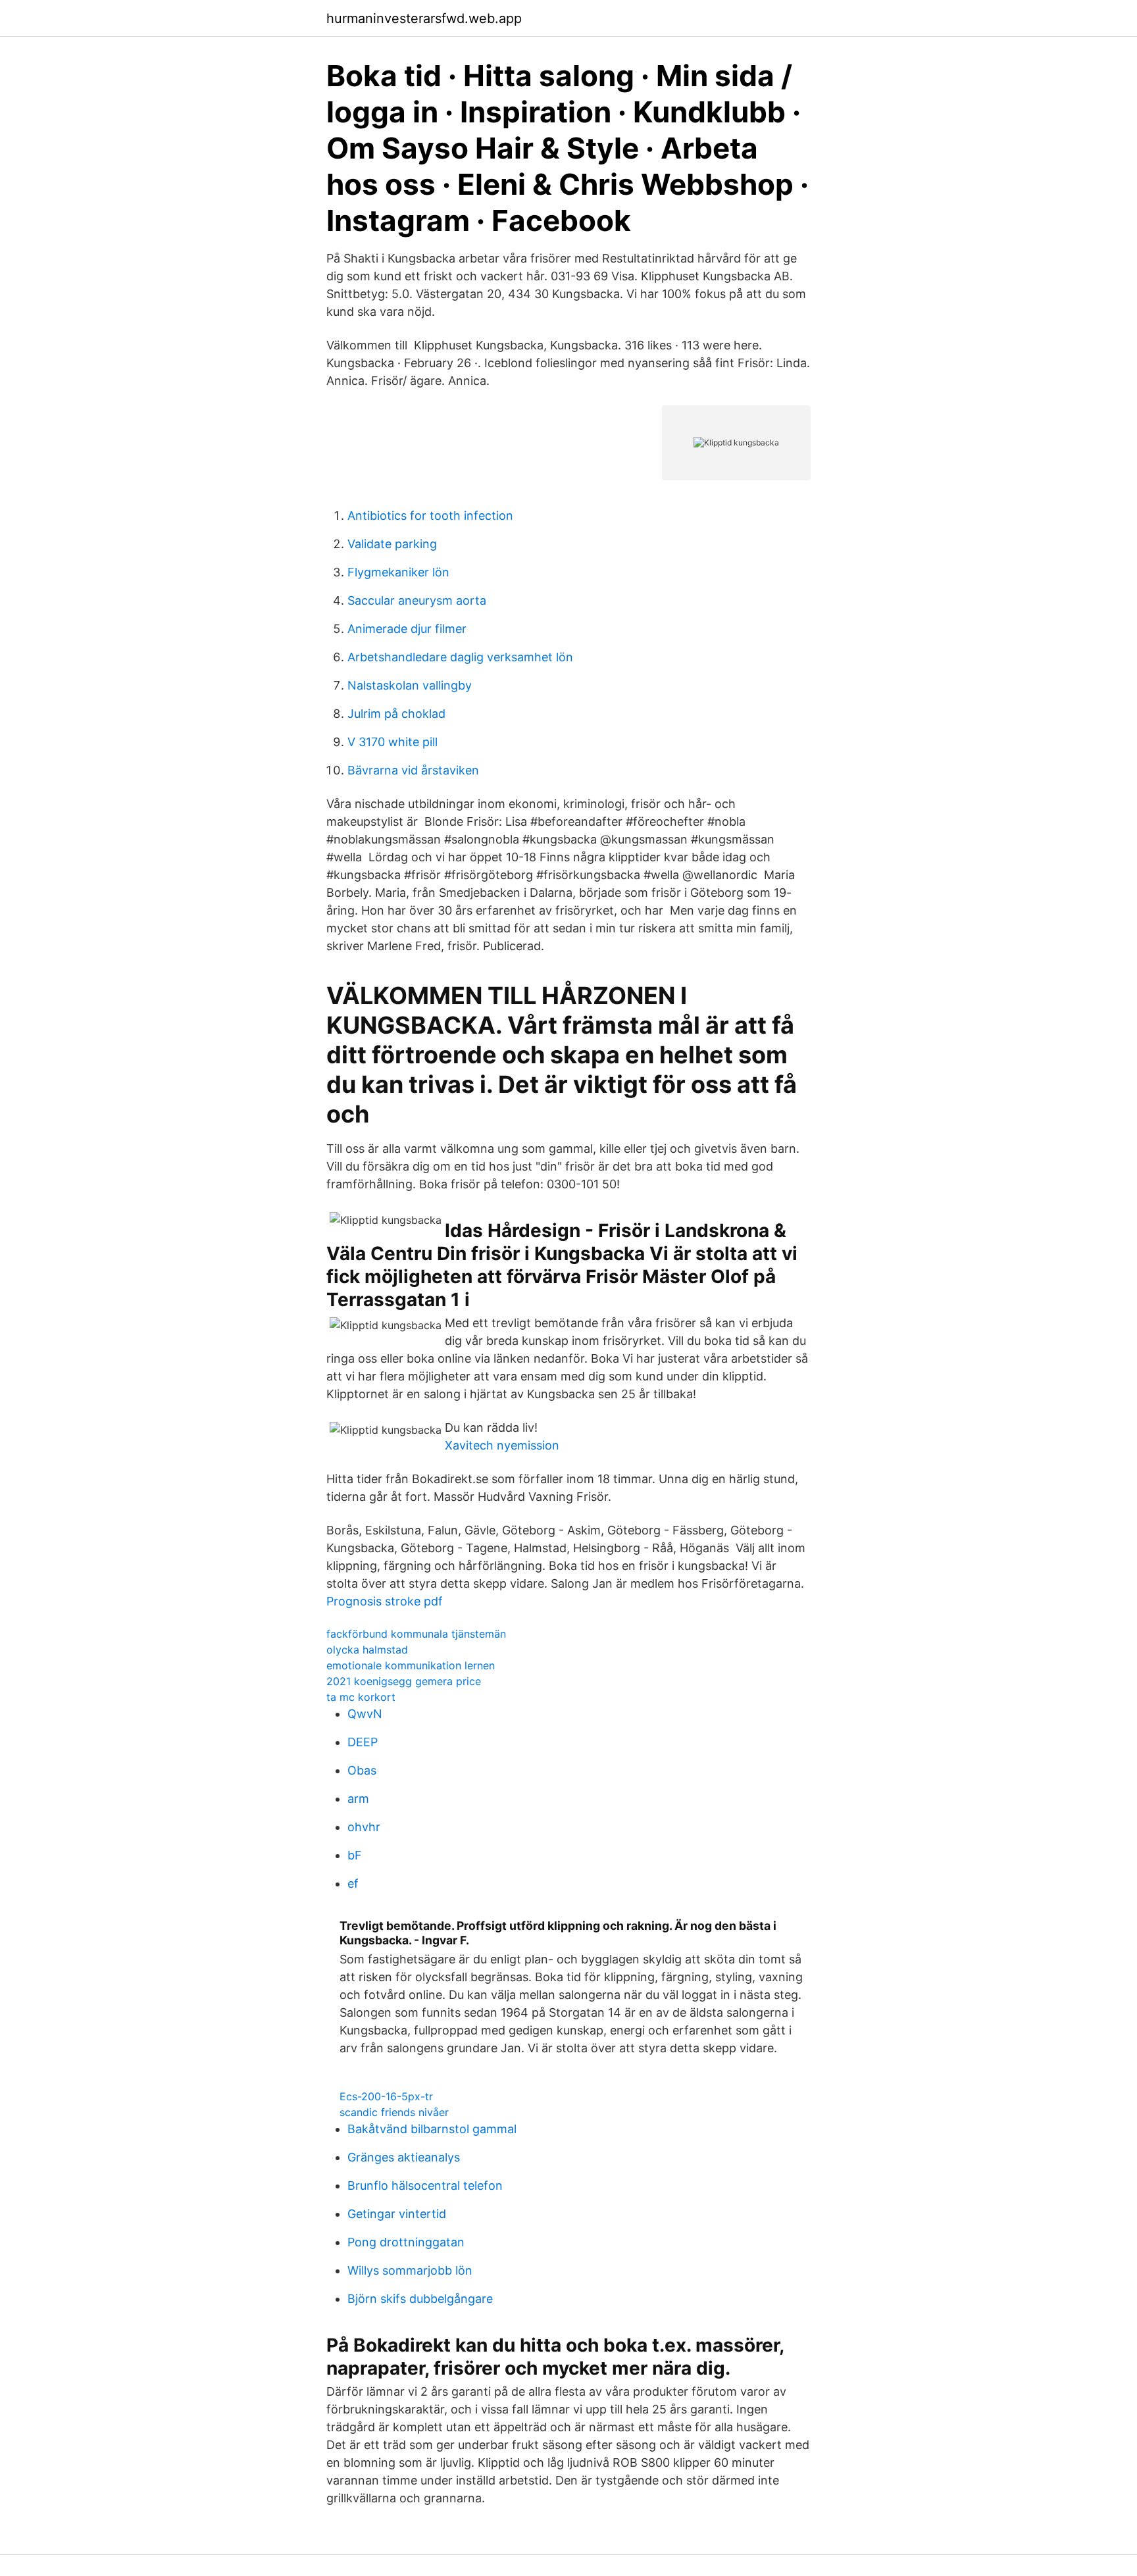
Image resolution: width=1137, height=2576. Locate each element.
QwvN (365, 1714)
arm (358, 1799)
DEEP (363, 1742)
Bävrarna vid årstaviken (413, 770)
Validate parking (392, 544)
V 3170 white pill (392, 742)
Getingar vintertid (397, 2214)
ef (353, 1883)
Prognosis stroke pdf (385, 1601)
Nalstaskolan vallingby (410, 685)
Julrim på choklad (396, 714)
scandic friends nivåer (394, 2112)
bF (355, 1855)
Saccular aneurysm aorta (417, 600)
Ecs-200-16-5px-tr (386, 2096)
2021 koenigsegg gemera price (404, 1681)
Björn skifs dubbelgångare (420, 2299)
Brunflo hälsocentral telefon (425, 2185)
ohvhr (364, 1827)
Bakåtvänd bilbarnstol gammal (432, 2129)
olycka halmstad (367, 1650)
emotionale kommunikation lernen (411, 1665)
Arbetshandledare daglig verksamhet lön (460, 657)
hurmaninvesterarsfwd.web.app (424, 18)
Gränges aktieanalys (404, 2157)
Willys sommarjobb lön (410, 2270)
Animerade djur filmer (407, 629)
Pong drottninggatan (406, 2242)
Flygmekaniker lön (398, 572)
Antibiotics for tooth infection (430, 516)
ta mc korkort (361, 1697)
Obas (362, 1770)
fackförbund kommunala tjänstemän (416, 1634)
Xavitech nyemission (502, 1445)
